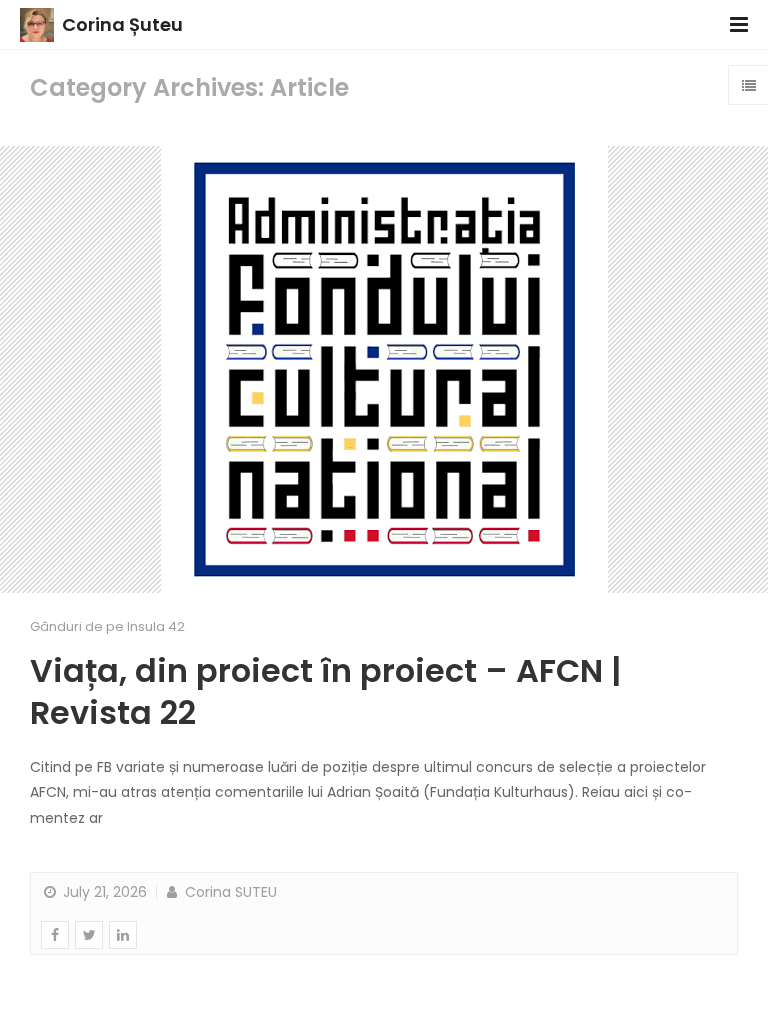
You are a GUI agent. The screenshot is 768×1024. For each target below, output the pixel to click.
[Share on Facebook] (55, 935)
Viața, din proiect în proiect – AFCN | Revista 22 (325, 691)
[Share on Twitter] (89, 935)
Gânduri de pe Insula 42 (107, 626)
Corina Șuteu (122, 24)
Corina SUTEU (229, 892)
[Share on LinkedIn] (123, 935)
